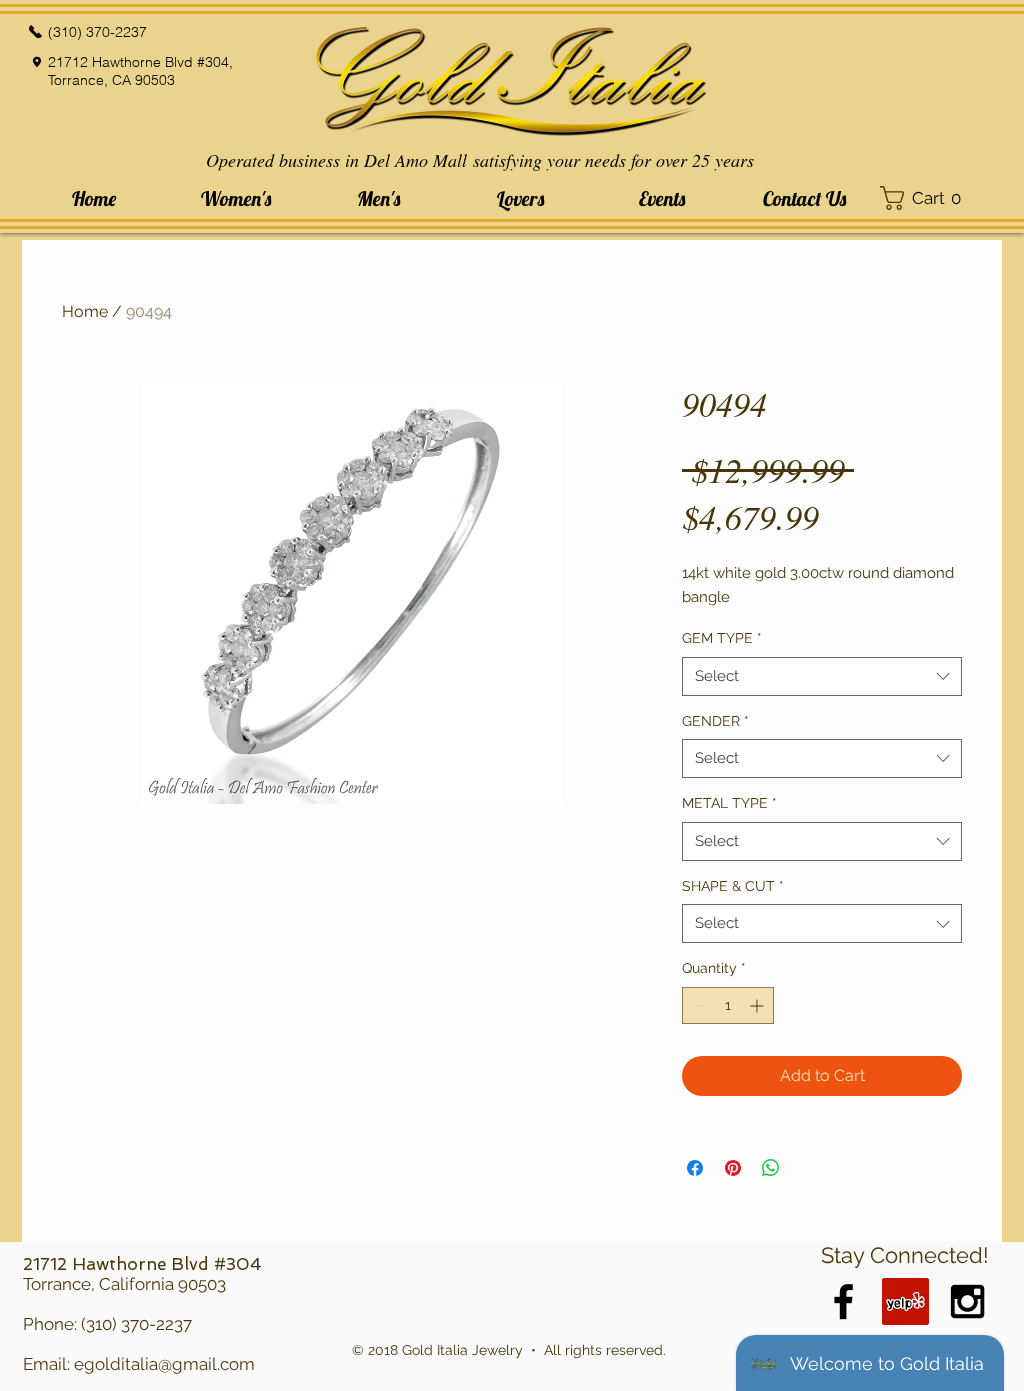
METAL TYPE (729, 803)
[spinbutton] (728, 1005)
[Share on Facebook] (695, 1168)
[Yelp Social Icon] (905, 1301)
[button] (236, 198)
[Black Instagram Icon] (967, 1301)
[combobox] (822, 676)
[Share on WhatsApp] (771, 1168)
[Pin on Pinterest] (733, 1168)
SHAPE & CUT (733, 886)
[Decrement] (697, 1005)
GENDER (715, 721)
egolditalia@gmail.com (164, 1364)
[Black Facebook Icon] (843, 1301)
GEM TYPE (722, 638)
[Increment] (758, 1005)
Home (85, 311)
